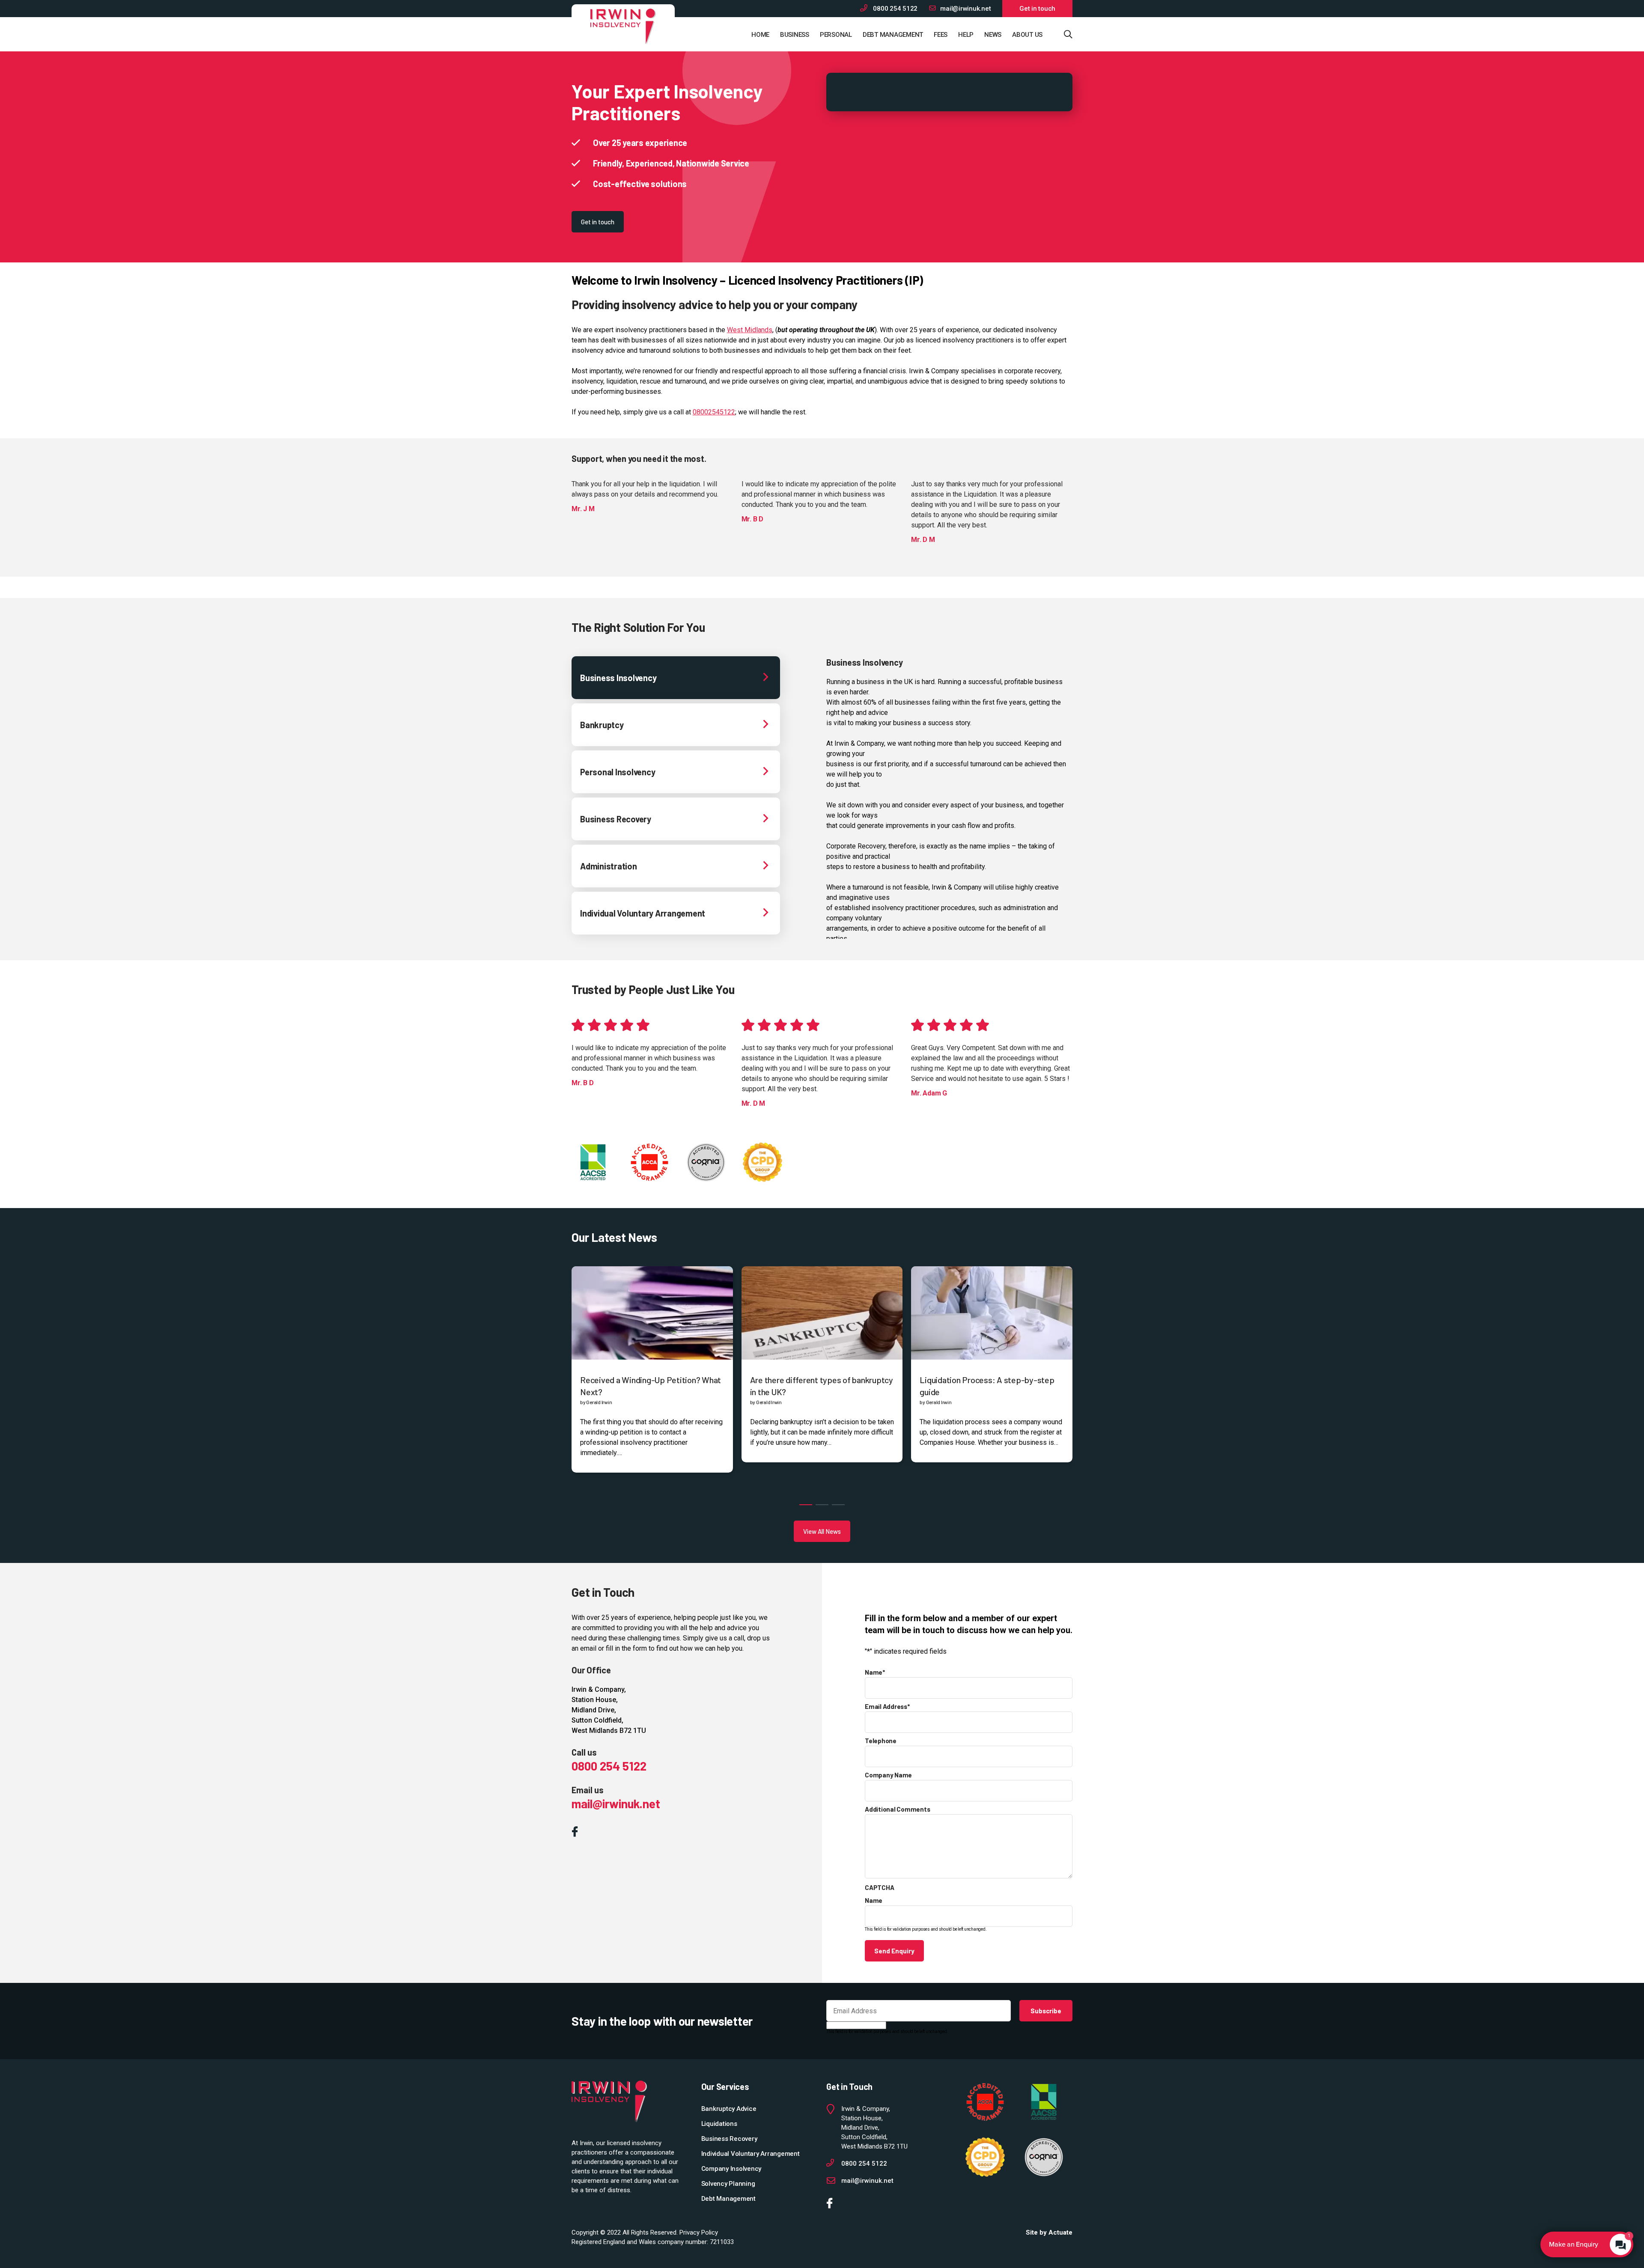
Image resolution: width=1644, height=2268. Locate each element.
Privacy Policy (699, 2232)
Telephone (881, 1741)
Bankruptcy (602, 725)
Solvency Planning (728, 2184)
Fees (941, 35)
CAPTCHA (879, 1887)
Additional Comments (897, 1809)
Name (875, 1672)
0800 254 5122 (895, 9)
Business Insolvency (618, 678)
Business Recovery (616, 819)
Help (966, 35)
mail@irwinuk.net (965, 9)
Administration (609, 866)
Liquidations (719, 2124)
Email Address (887, 1706)
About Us (1027, 35)
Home (760, 35)
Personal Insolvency (618, 772)
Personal (836, 35)
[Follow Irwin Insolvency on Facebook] (577, 1833)
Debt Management (893, 35)
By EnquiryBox (1583, 2244)
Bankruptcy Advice (729, 2109)
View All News (822, 1531)
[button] (806, 1505)
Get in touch (1037, 9)
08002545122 (714, 412)
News (993, 35)
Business (795, 35)
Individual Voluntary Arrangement (643, 913)
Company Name (888, 1775)
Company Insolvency (731, 2169)
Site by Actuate (1049, 2232)
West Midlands (750, 330)
